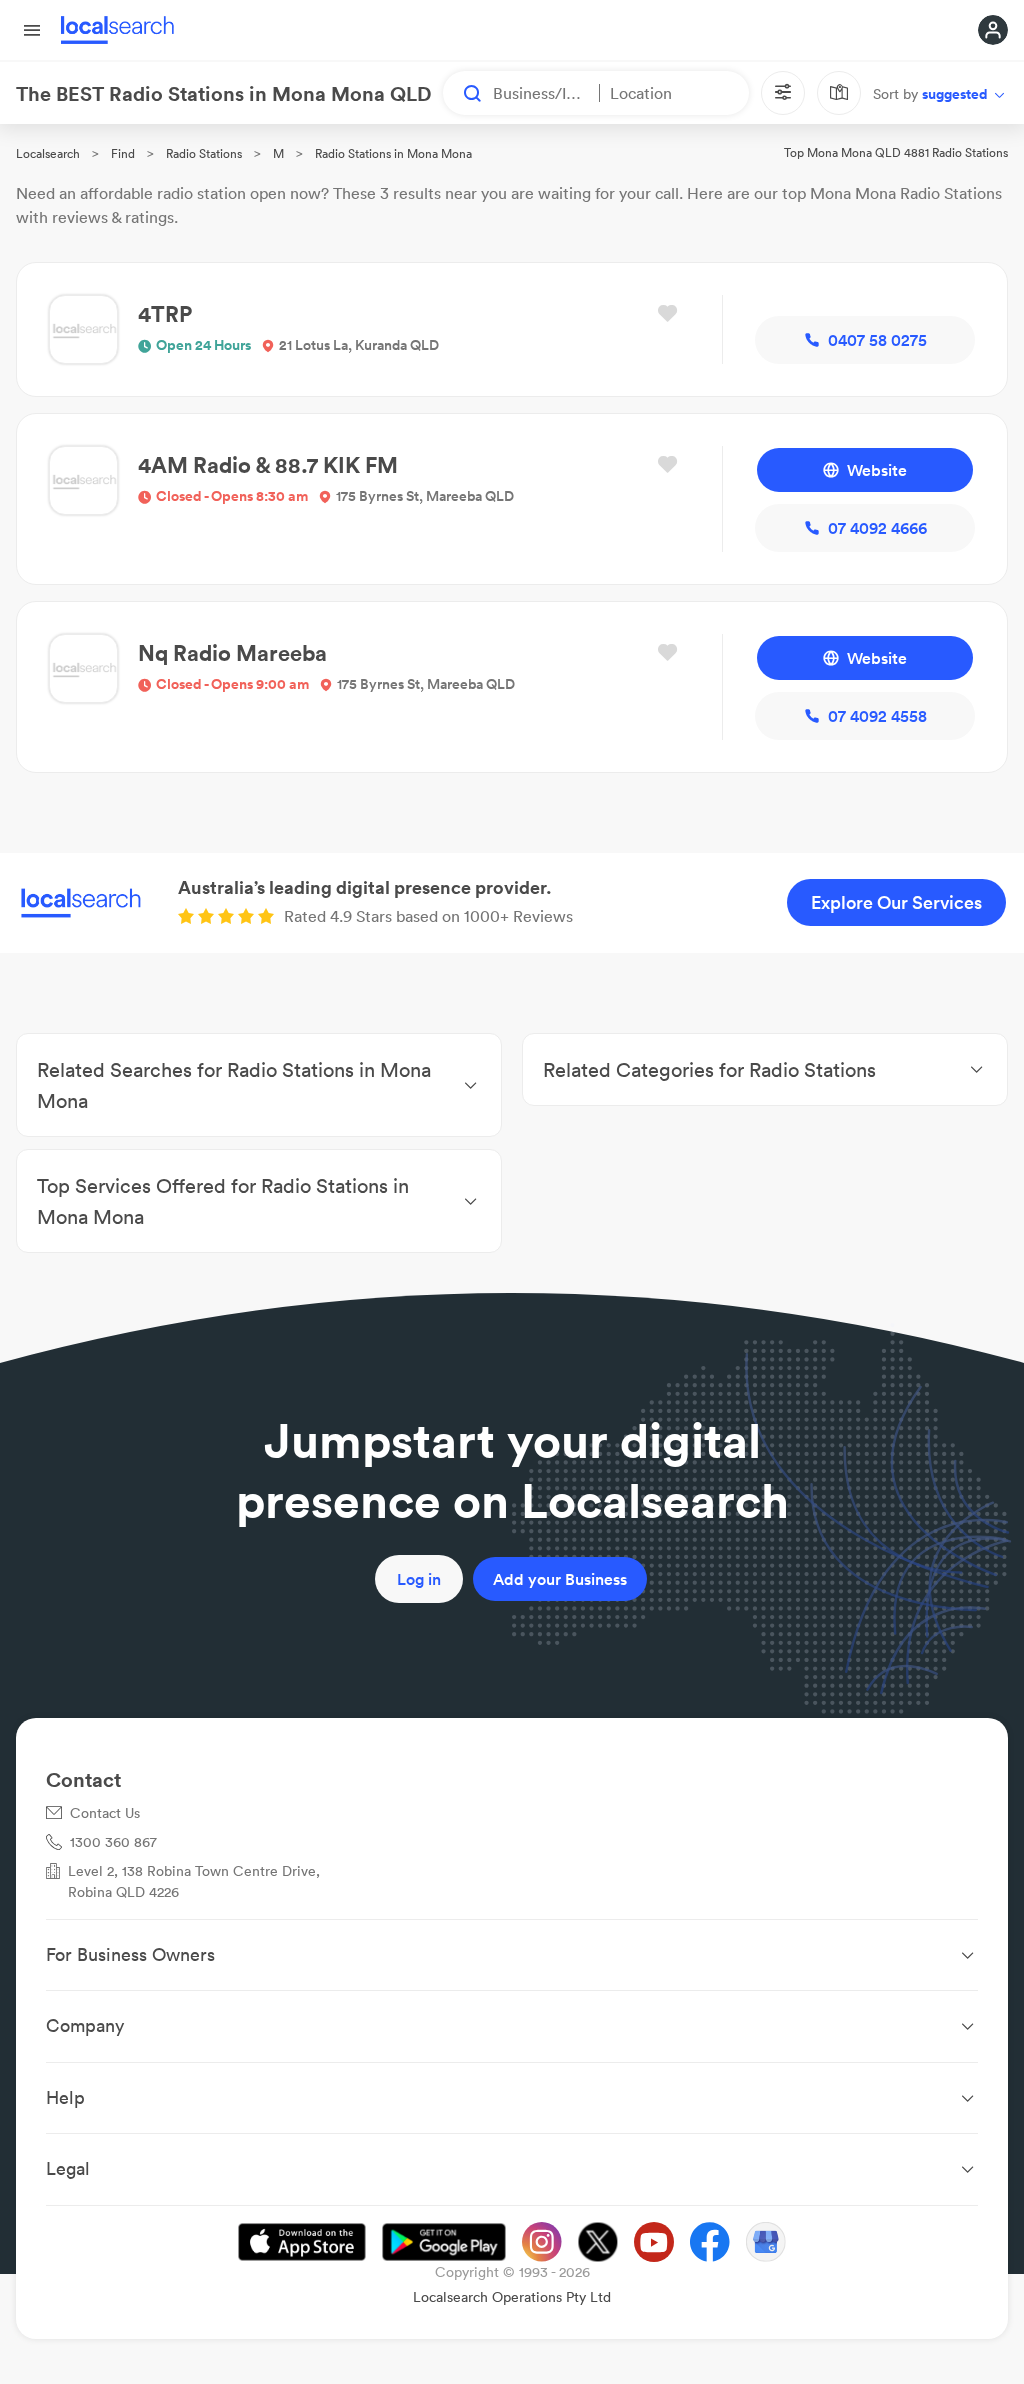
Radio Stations (204, 153)
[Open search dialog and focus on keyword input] (463, 93)
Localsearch (48, 153)
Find (123, 153)
